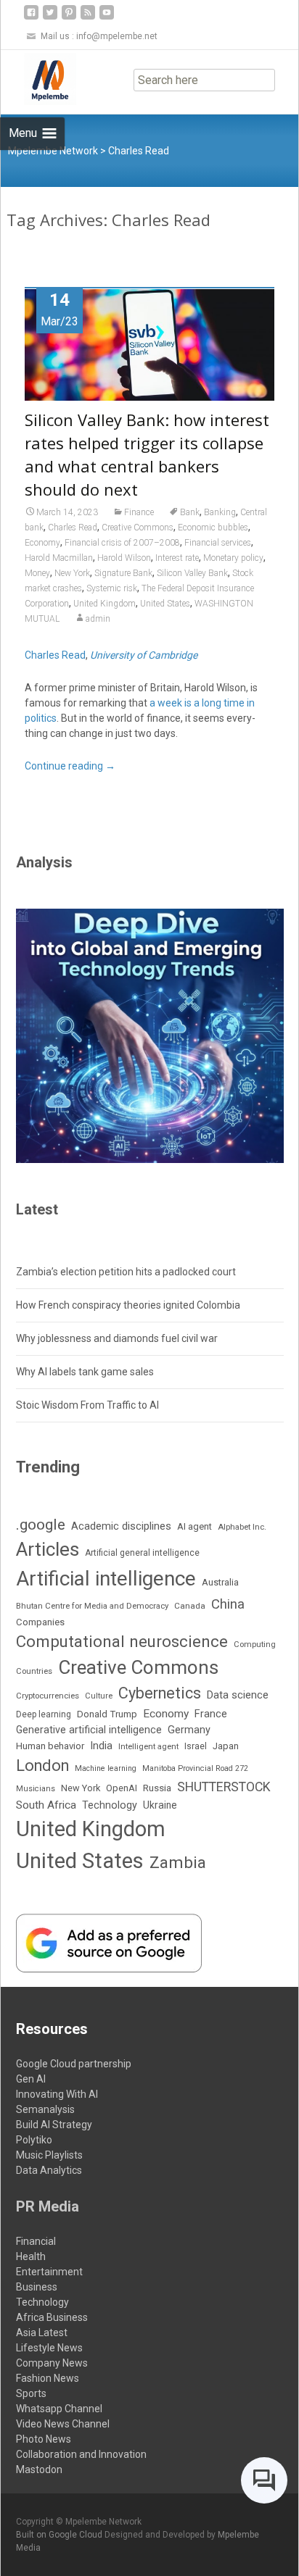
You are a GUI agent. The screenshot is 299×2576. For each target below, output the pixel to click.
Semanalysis (45, 2109)
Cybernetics (160, 1693)
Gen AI (31, 2079)
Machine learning (106, 1768)
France (211, 1714)
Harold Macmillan (59, 558)
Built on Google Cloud (60, 2535)
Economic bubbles (213, 528)
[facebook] (31, 18)
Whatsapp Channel (59, 2409)
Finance (139, 512)
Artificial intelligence (106, 1579)
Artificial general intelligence (142, 1553)
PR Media (48, 2206)
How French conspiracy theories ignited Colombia (128, 1305)
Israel (196, 1746)
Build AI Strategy (54, 2125)
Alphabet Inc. (242, 1527)
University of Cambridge (144, 655)
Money (37, 573)
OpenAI (122, 1788)
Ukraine (160, 1805)
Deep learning (44, 1714)
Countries (34, 1671)
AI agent (194, 1526)
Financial (36, 2241)
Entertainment (49, 2272)
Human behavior (50, 1746)
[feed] (88, 18)
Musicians (36, 1789)
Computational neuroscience (122, 1641)
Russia (157, 1788)
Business (37, 2287)
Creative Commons (138, 528)
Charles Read (73, 528)
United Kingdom (105, 604)
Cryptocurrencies (48, 1696)
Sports (31, 2393)
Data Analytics (49, 2170)
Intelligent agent (148, 1746)
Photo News (44, 2439)
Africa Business (52, 2317)
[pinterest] (69, 18)
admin (98, 619)
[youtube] (107, 18)
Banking (220, 512)
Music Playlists (49, 2155)
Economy (42, 543)
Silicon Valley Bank (192, 573)
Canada (190, 1606)
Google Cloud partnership (74, 2064)
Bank (190, 512)
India (101, 1746)
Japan (226, 1746)
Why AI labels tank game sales (85, 1372)
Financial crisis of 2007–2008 (122, 543)
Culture (99, 1696)
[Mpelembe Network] (38, 79)
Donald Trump (107, 1714)
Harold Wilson (124, 558)
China (228, 1604)
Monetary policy (233, 558)
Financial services (218, 543)
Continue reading (70, 766)
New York (72, 573)
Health (31, 2256)
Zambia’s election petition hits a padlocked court (126, 1272)
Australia (220, 1582)
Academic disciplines (121, 1526)
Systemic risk (112, 588)
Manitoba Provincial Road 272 (195, 1768)
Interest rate (177, 558)
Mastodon (39, 2469)
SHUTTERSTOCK (224, 1787)
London (42, 1766)
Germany (189, 1730)
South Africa (46, 1805)
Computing (255, 1645)
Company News (52, 2363)
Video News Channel (63, 2424)
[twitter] (50, 18)
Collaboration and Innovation (81, 2454)
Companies (40, 1622)
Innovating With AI (57, 2094)
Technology (110, 1805)
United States (165, 604)
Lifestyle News (49, 2348)
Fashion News (48, 2378)
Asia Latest (42, 2333)
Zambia (178, 1863)
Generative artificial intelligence (89, 1730)
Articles (48, 1549)
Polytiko (34, 2140)
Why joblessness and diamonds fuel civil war (117, 1338)
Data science (238, 1695)
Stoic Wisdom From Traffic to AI (87, 1405)
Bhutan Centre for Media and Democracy (92, 1606)
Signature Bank (123, 573)
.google (41, 1524)
